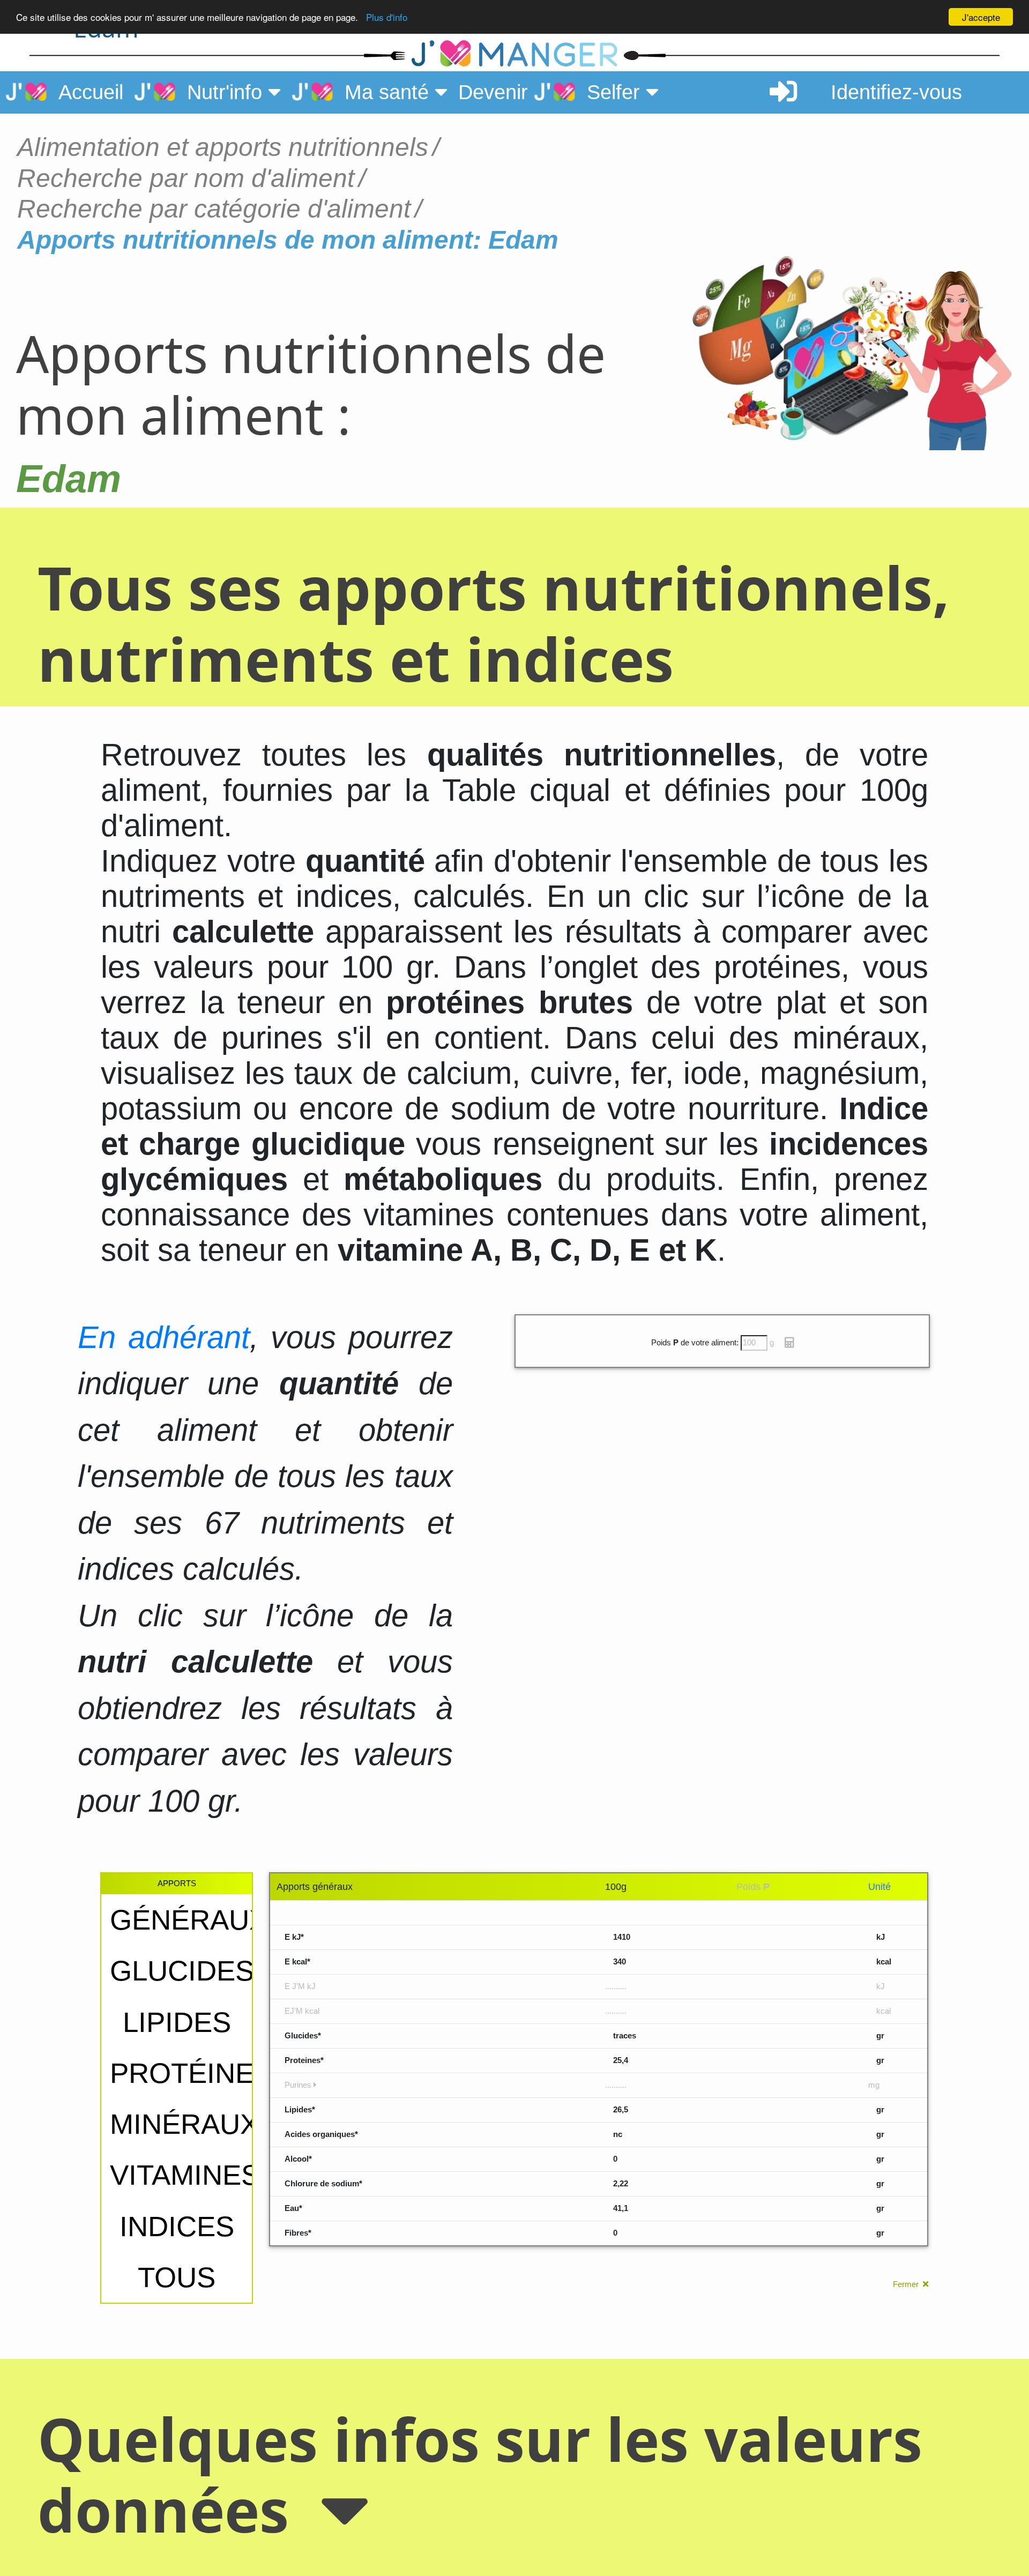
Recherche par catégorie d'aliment (214, 209)
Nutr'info (222, 92)
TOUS (177, 2277)
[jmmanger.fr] (219, 54)
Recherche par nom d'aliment (186, 178)
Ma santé (384, 92)
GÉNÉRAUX (189, 1920)
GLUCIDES (182, 1971)
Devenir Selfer (552, 92)
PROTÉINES (191, 2073)
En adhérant (164, 1337)
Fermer (908, 2284)
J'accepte (981, 17)
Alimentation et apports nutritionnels (223, 147)
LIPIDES (177, 2022)
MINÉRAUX (184, 2124)
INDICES (177, 2226)
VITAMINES (185, 2175)
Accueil (85, 92)
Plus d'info (387, 17)
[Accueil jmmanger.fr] (514, 54)
